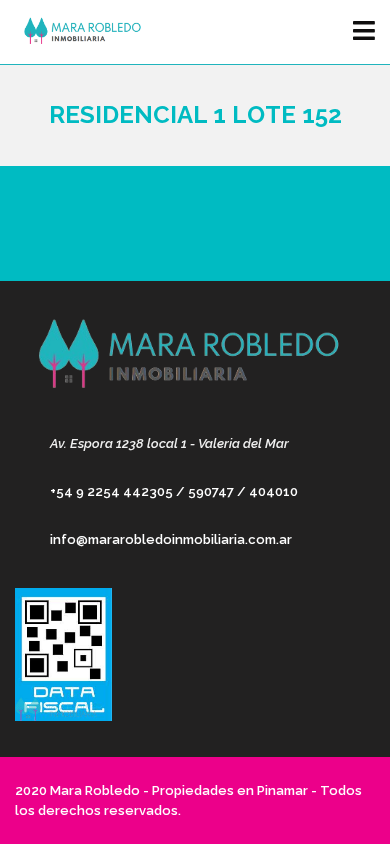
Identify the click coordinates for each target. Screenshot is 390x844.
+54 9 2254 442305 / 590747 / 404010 (174, 491)
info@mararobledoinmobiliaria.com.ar (171, 539)
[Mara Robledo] (77, 32)
